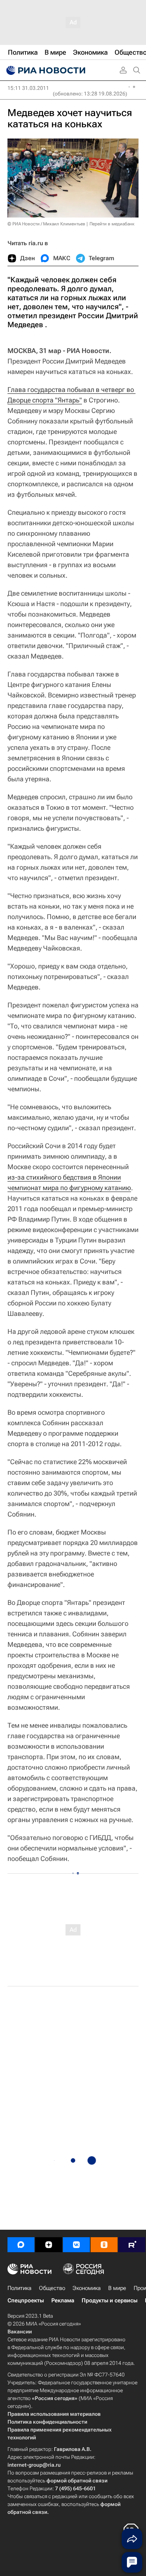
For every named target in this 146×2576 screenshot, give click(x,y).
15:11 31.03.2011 (28, 88)
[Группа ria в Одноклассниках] (104, 2245)
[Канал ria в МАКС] (21, 2245)
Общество (52, 2288)
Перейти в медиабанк (112, 224)
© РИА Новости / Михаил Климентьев (46, 224)
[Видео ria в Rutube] (132, 2245)
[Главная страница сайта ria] (45, 70)
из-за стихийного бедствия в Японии (64, 1177)
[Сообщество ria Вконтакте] (76, 2245)
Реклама (63, 2300)
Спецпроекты (26, 2300)
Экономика (87, 2288)
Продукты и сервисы (109, 2300)
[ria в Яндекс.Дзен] (49, 2245)
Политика (19, 2288)
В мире (117, 2288)
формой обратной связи (77, 2481)
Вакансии (20, 2332)
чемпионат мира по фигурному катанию (69, 1188)
